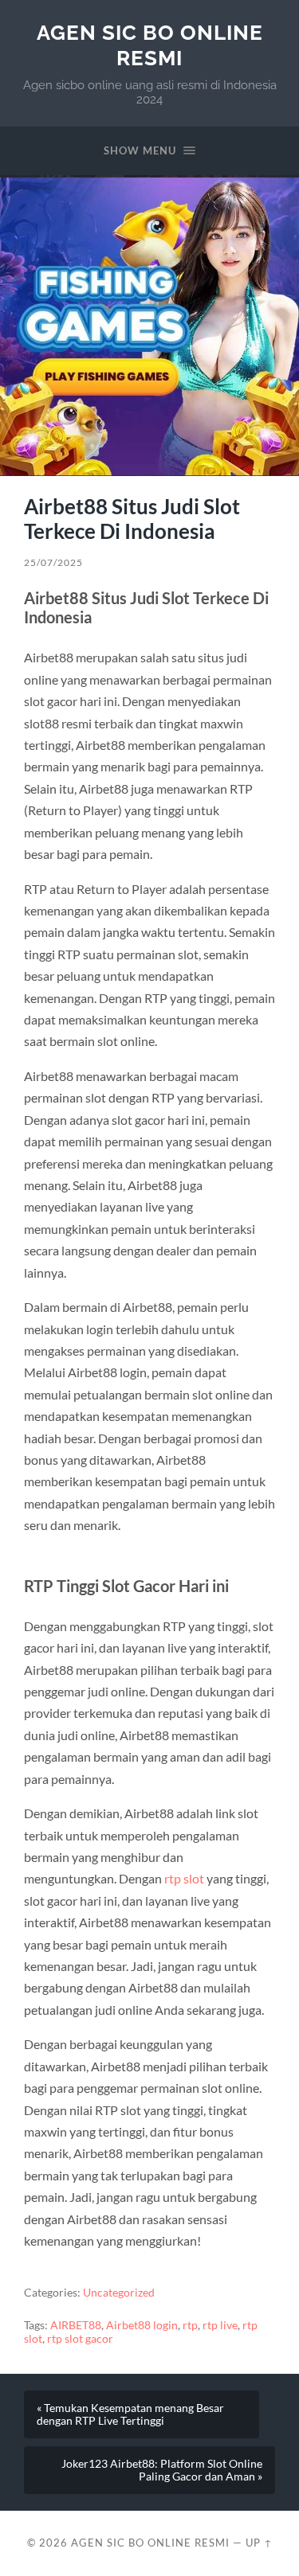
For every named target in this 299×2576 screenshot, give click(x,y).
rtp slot (184, 1878)
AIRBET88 (76, 2325)
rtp (190, 2325)
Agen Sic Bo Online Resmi (150, 45)
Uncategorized (119, 2293)
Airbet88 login (142, 2325)
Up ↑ (259, 2543)
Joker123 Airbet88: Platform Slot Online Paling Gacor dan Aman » (162, 2470)
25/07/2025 (53, 562)
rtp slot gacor (80, 2339)
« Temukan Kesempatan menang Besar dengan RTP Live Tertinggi (130, 2414)
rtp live (220, 2325)
